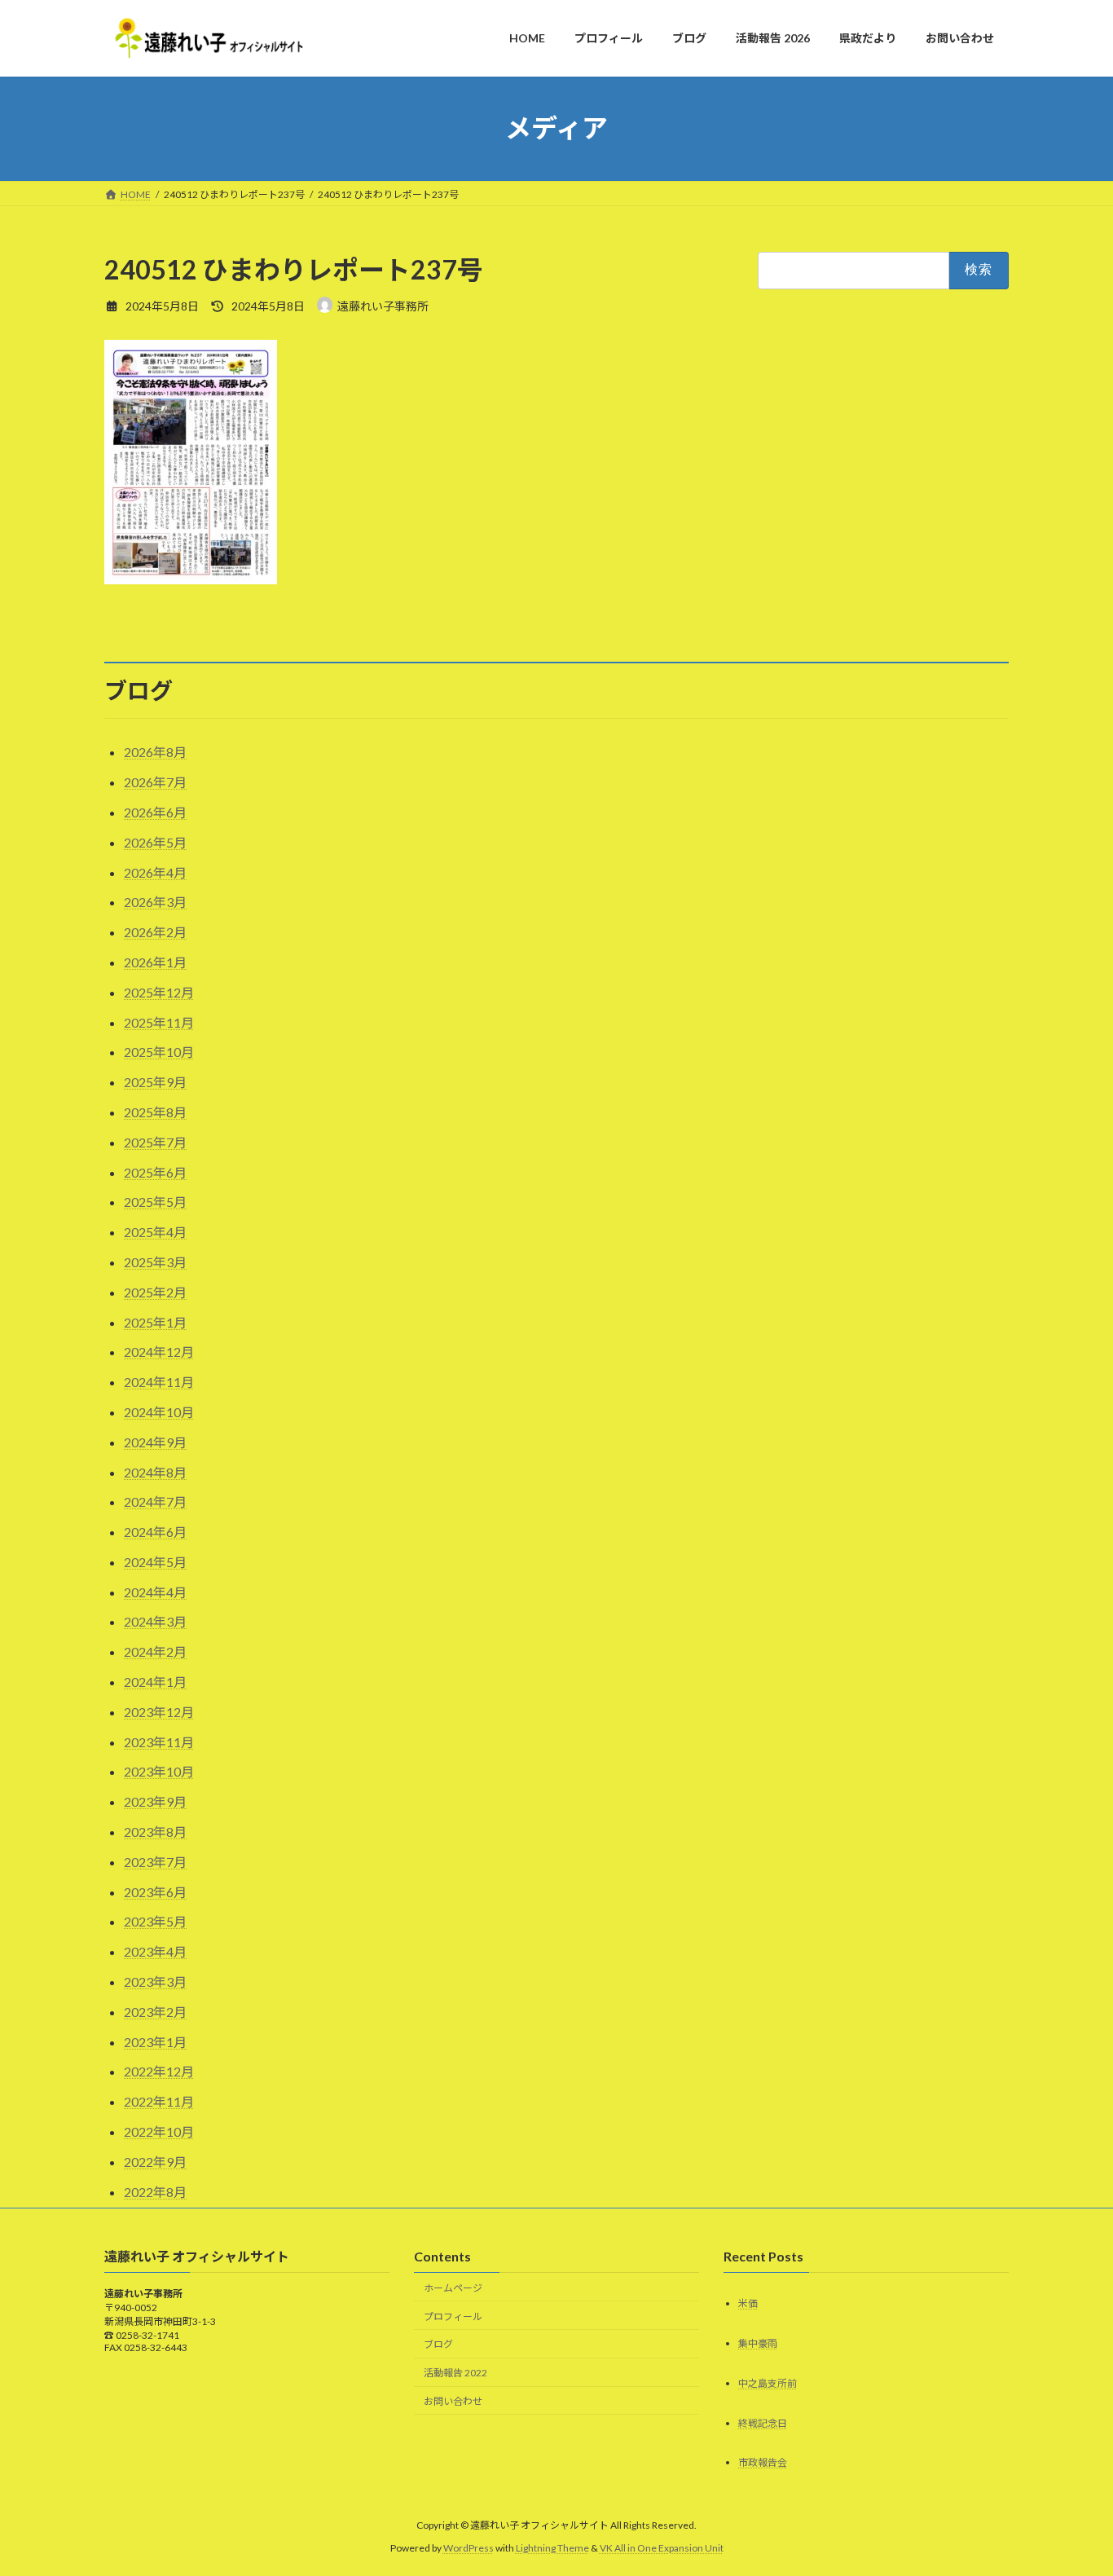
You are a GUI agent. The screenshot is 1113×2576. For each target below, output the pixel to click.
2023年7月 (155, 1862)
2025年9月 (155, 1082)
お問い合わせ (453, 2401)
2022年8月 (155, 2192)
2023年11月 (159, 1742)
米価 (748, 2303)
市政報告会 (763, 2462)
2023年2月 (155, 2012)
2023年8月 (155, 1832)
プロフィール (453, 2316)
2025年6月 (155, 1172)
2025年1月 (155, 1322)
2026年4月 (155, 872)
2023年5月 (155, 1921)
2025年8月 (155, 1112)
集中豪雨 (758, 2343)
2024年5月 (155, 1562)
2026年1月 (155, 962)
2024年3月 (155, 1621)
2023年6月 (155, 1892)
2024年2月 (155, 1651)
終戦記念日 (763, 2422)
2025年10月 (159, 1052)
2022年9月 (155, 2162)
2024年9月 (155, 1442)
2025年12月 (159, 992)
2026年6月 (155, 812)
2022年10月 (159, 2131)
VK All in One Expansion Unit (662, 2548)
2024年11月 (159, 1382)
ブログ (438, 2344)
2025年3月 (155, 1262)
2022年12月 (159, 2071)
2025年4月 (155, 1232)
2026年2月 (155, 932)
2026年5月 (155, 842)
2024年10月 (159, 1412)
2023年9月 (155, 1801)
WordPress (469, 2548)
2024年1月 (155, 1682)
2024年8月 (155, 1472)
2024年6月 (155, 1532)
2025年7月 (155, 1142)
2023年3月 (155, 1982)
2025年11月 (159, 1022)
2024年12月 (159, 1352)
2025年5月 (155, 1202)
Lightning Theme (552, 2548)
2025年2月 (155, 1292)
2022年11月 (159, 2101)
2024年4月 (155, 1592)
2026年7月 (155, 782)
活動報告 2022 (455, 2373)
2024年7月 (155, 1502)
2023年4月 (155, 1951)
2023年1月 (155, 2042)
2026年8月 (155, 752)
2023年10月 (159, 1771)
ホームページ (453, 2287)
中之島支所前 (768, 2382)
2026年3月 (155, 902)
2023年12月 (159, 1712)
